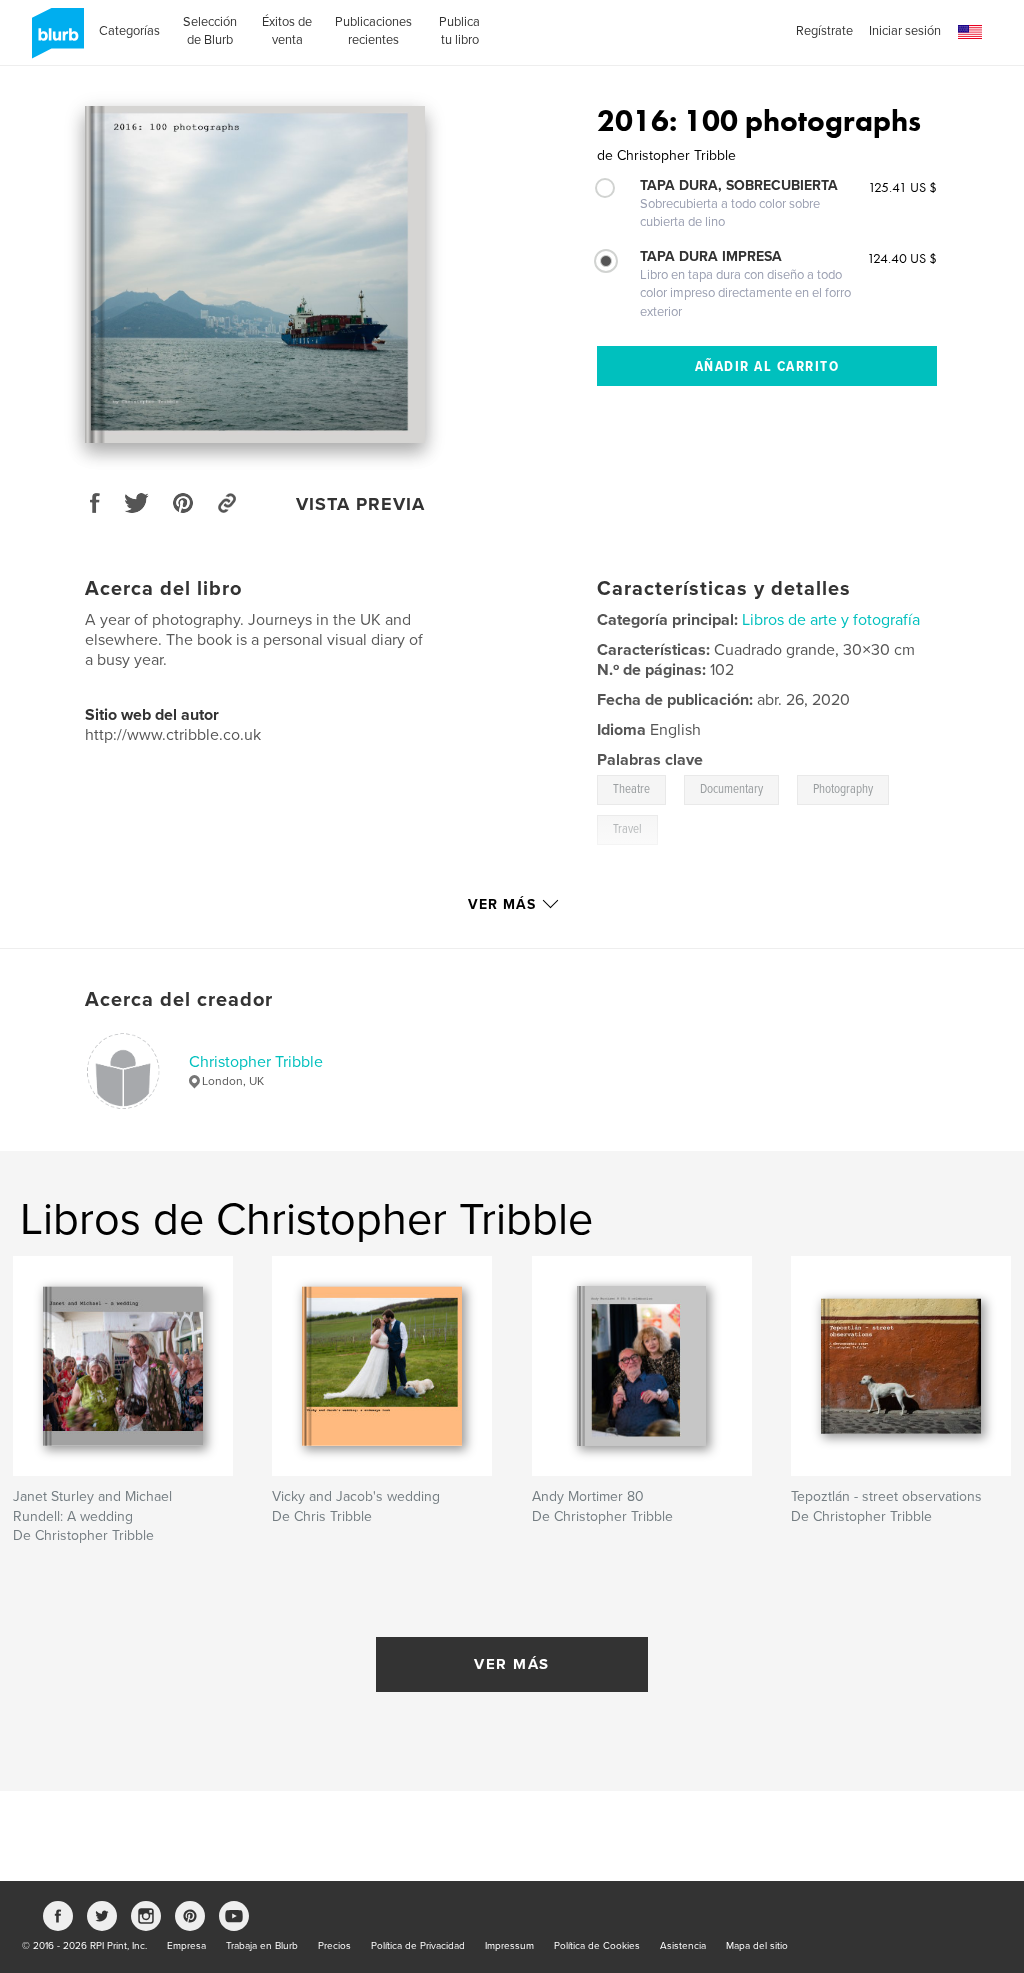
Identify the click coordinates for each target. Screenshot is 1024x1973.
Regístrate (824, 31)
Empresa (186, 1946)
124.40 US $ (902, 258)
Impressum (509, 1946)
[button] (970, 32)
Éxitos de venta (287, 31)
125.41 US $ (902, 187)
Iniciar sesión (905, 31)
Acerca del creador (179, 1000)
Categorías (129, 31)
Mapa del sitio (757, 1946)
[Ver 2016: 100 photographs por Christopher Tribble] (255, 274)
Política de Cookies (597, 1946)
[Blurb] (54, 41)
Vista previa (360, 504)
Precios (334, 1946)
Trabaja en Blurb (262, 1946)
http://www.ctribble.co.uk (173, 735)
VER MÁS (512, 1664)
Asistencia (683, 1946)
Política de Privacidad (418, 1946)
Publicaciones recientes (373, 31)
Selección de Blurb (210, 31)
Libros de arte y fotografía (831, 620)
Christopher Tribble (256, 1062)
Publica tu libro (459, 31)
